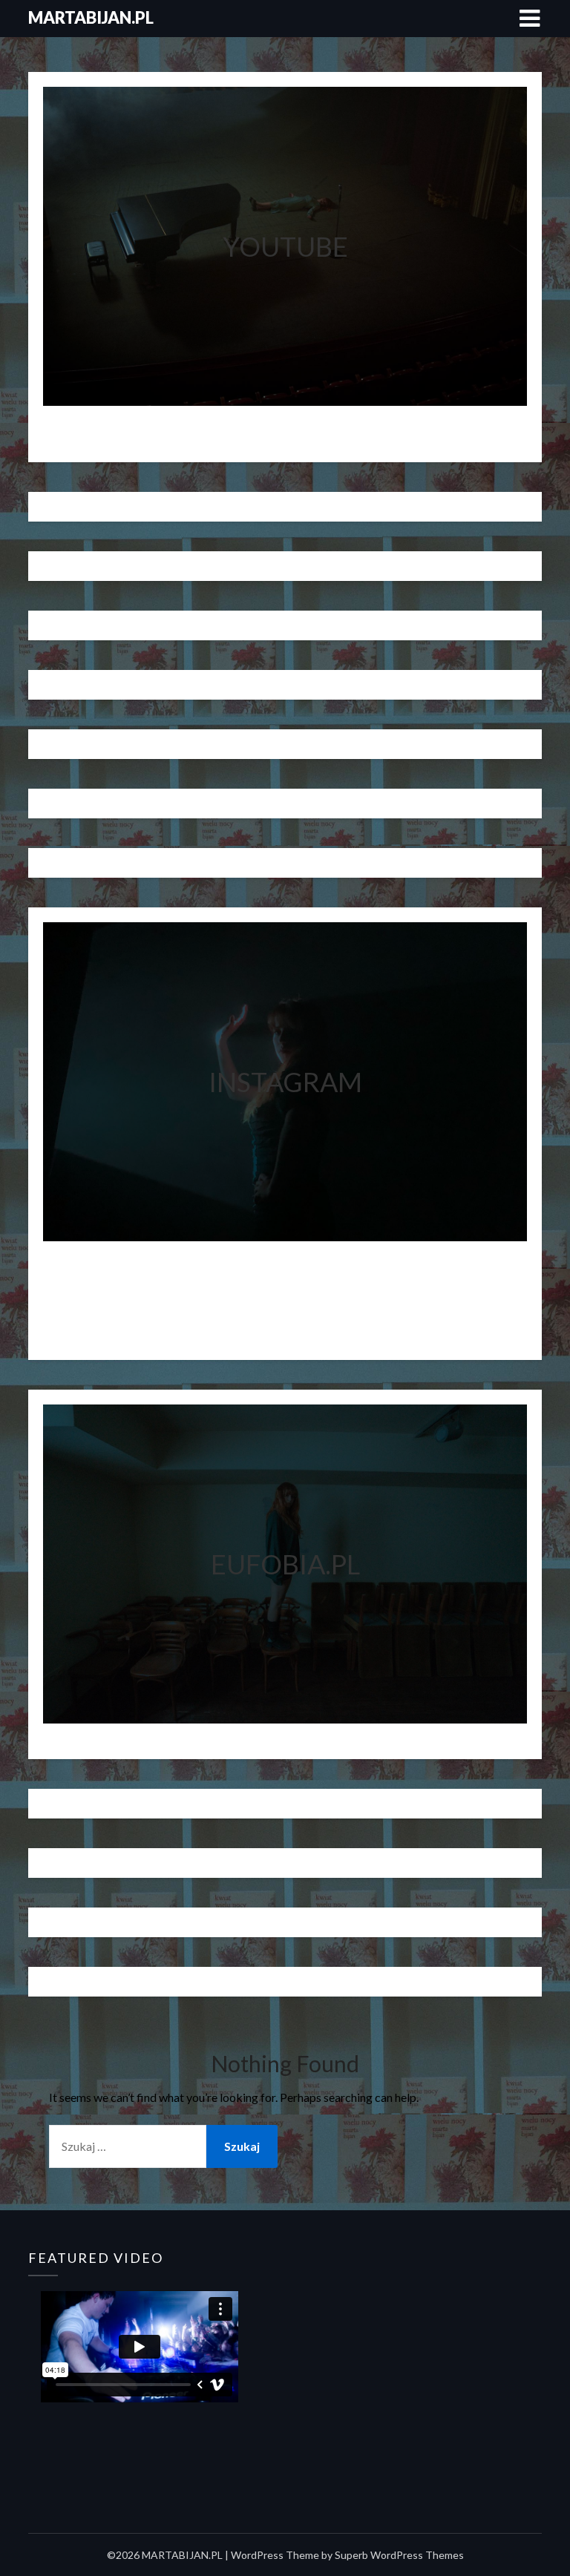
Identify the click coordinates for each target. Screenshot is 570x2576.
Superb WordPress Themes (399, 2555)
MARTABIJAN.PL (91, 17)
